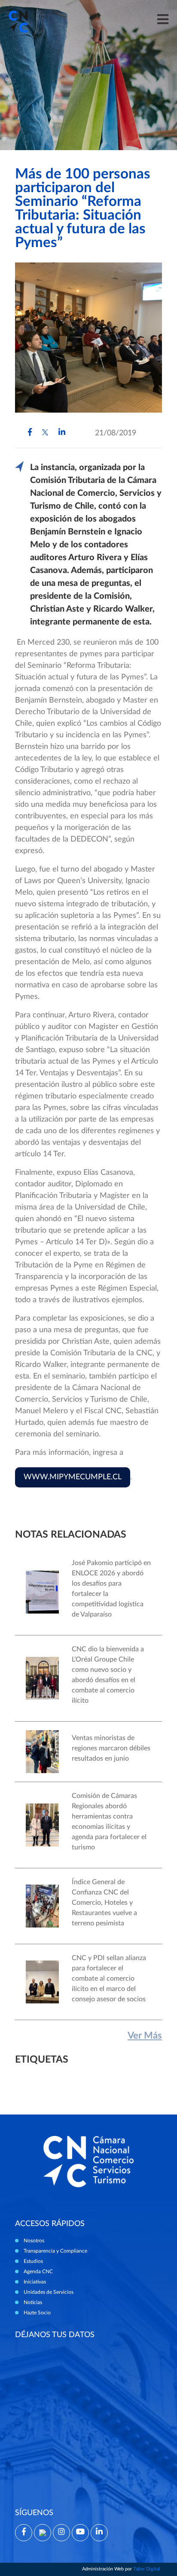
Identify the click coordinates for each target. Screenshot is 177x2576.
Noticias (33, 2302)
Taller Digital (146, 2569)
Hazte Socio (37, 2313)
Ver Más (145, 2036)
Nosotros (34, 2241)
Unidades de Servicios (49, 2292)
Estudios (33, 2261)
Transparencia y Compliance (55, 2251)
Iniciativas (35, 2282)
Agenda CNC (38, 2271)
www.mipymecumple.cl (73, 1477)
